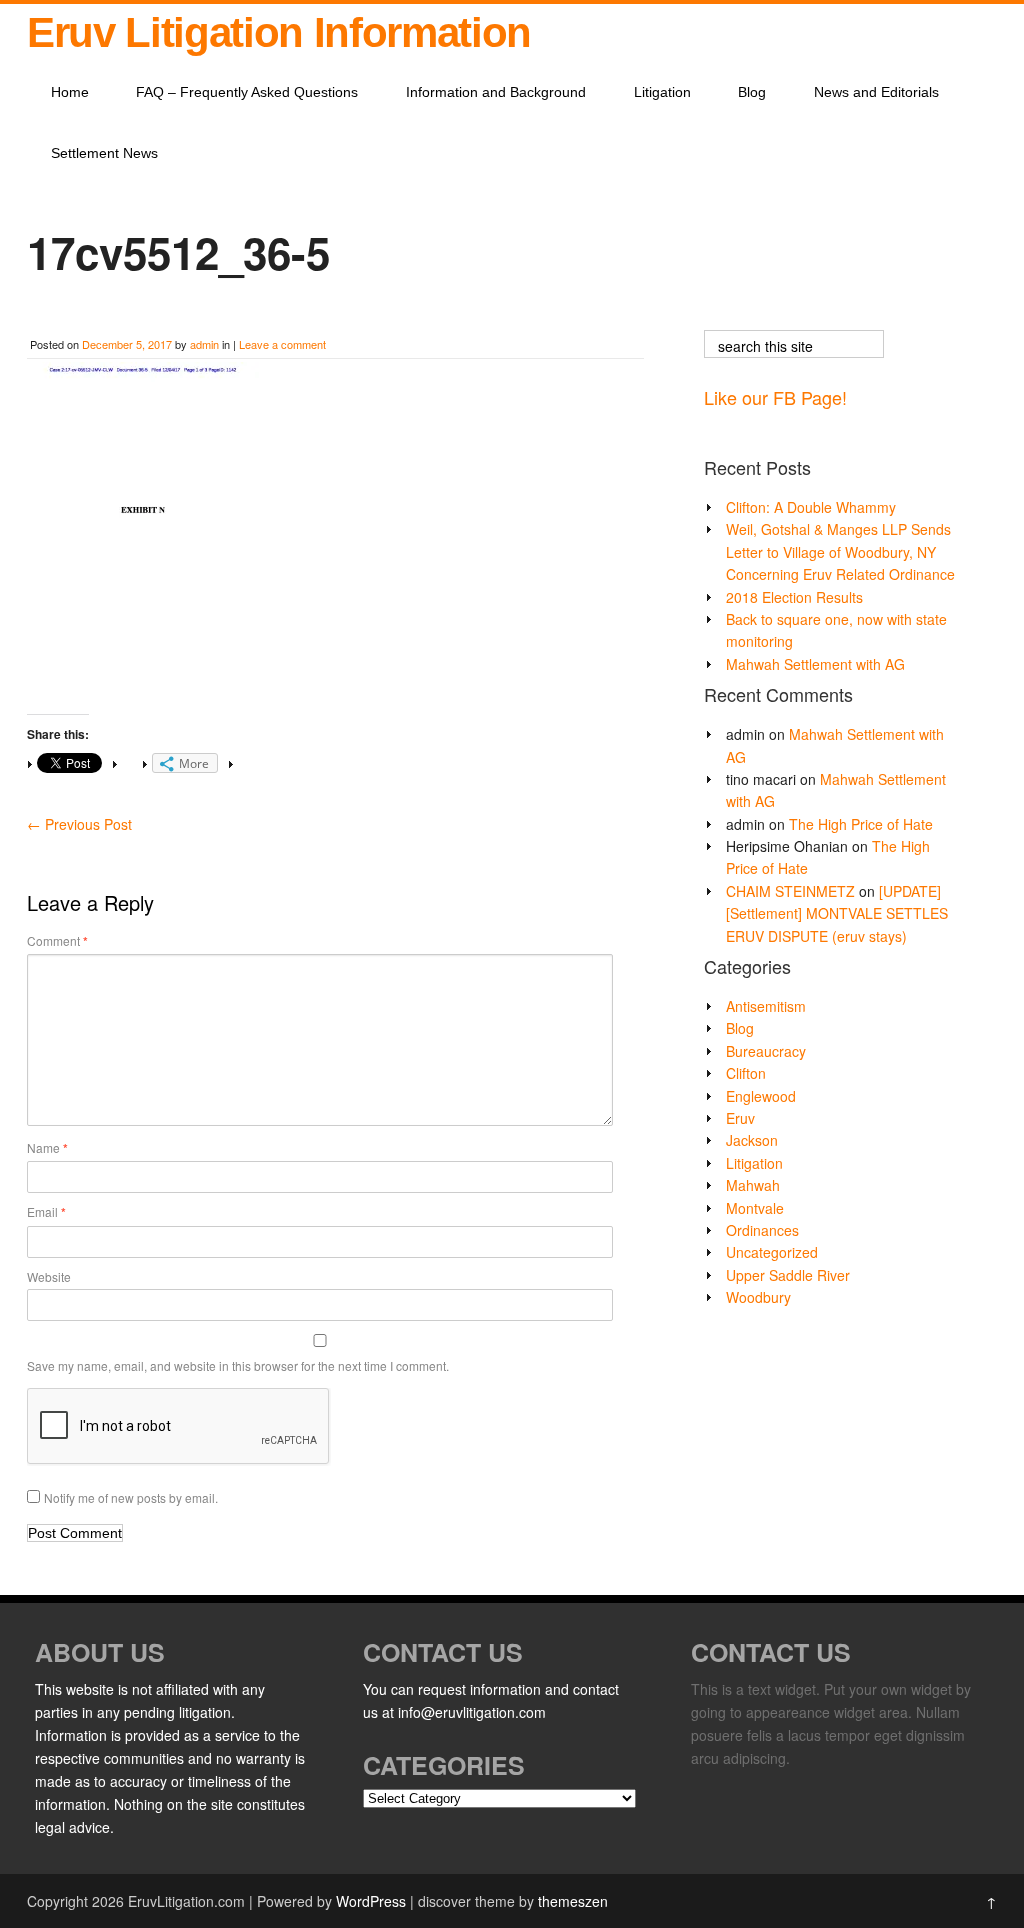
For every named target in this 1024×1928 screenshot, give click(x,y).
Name (47, 1148)
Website (49, 1276)
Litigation (662, 92)
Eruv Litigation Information (279, 32)
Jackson (752, 1140)
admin (204, 344)
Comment (57, 941)
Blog (752, 92)
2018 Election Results (794, 597)
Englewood (761, 1096)
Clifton (746, 1073)
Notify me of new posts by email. (131, 1497)
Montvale (755, 1208)
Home (70, 92)
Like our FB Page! (775, 397)
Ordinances (762, 1230)
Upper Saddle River (788, 1275)
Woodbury (758, 1297)
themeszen (573, 1901)
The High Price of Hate (861, 824)
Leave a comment (282, 344)
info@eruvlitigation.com (472, 1712)
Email (46, 1212)
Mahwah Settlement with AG (815, 664)
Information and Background (496, 92)
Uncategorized (772, 1252)
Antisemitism (766, 1006)
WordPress (371, 1901)
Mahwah (753, 1185)
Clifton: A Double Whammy (811, 507)
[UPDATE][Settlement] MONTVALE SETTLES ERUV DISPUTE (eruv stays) (837, 913)
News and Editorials (876, 92)
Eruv (740, 1118)
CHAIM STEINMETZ (790, 891)
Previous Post (79, 824)
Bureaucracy (766, 1051)
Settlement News (104, 153)
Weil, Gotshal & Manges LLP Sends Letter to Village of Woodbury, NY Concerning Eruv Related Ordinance (840, 551)
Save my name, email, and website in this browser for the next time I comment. (238, 1365)
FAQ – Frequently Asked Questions (247, 92)
